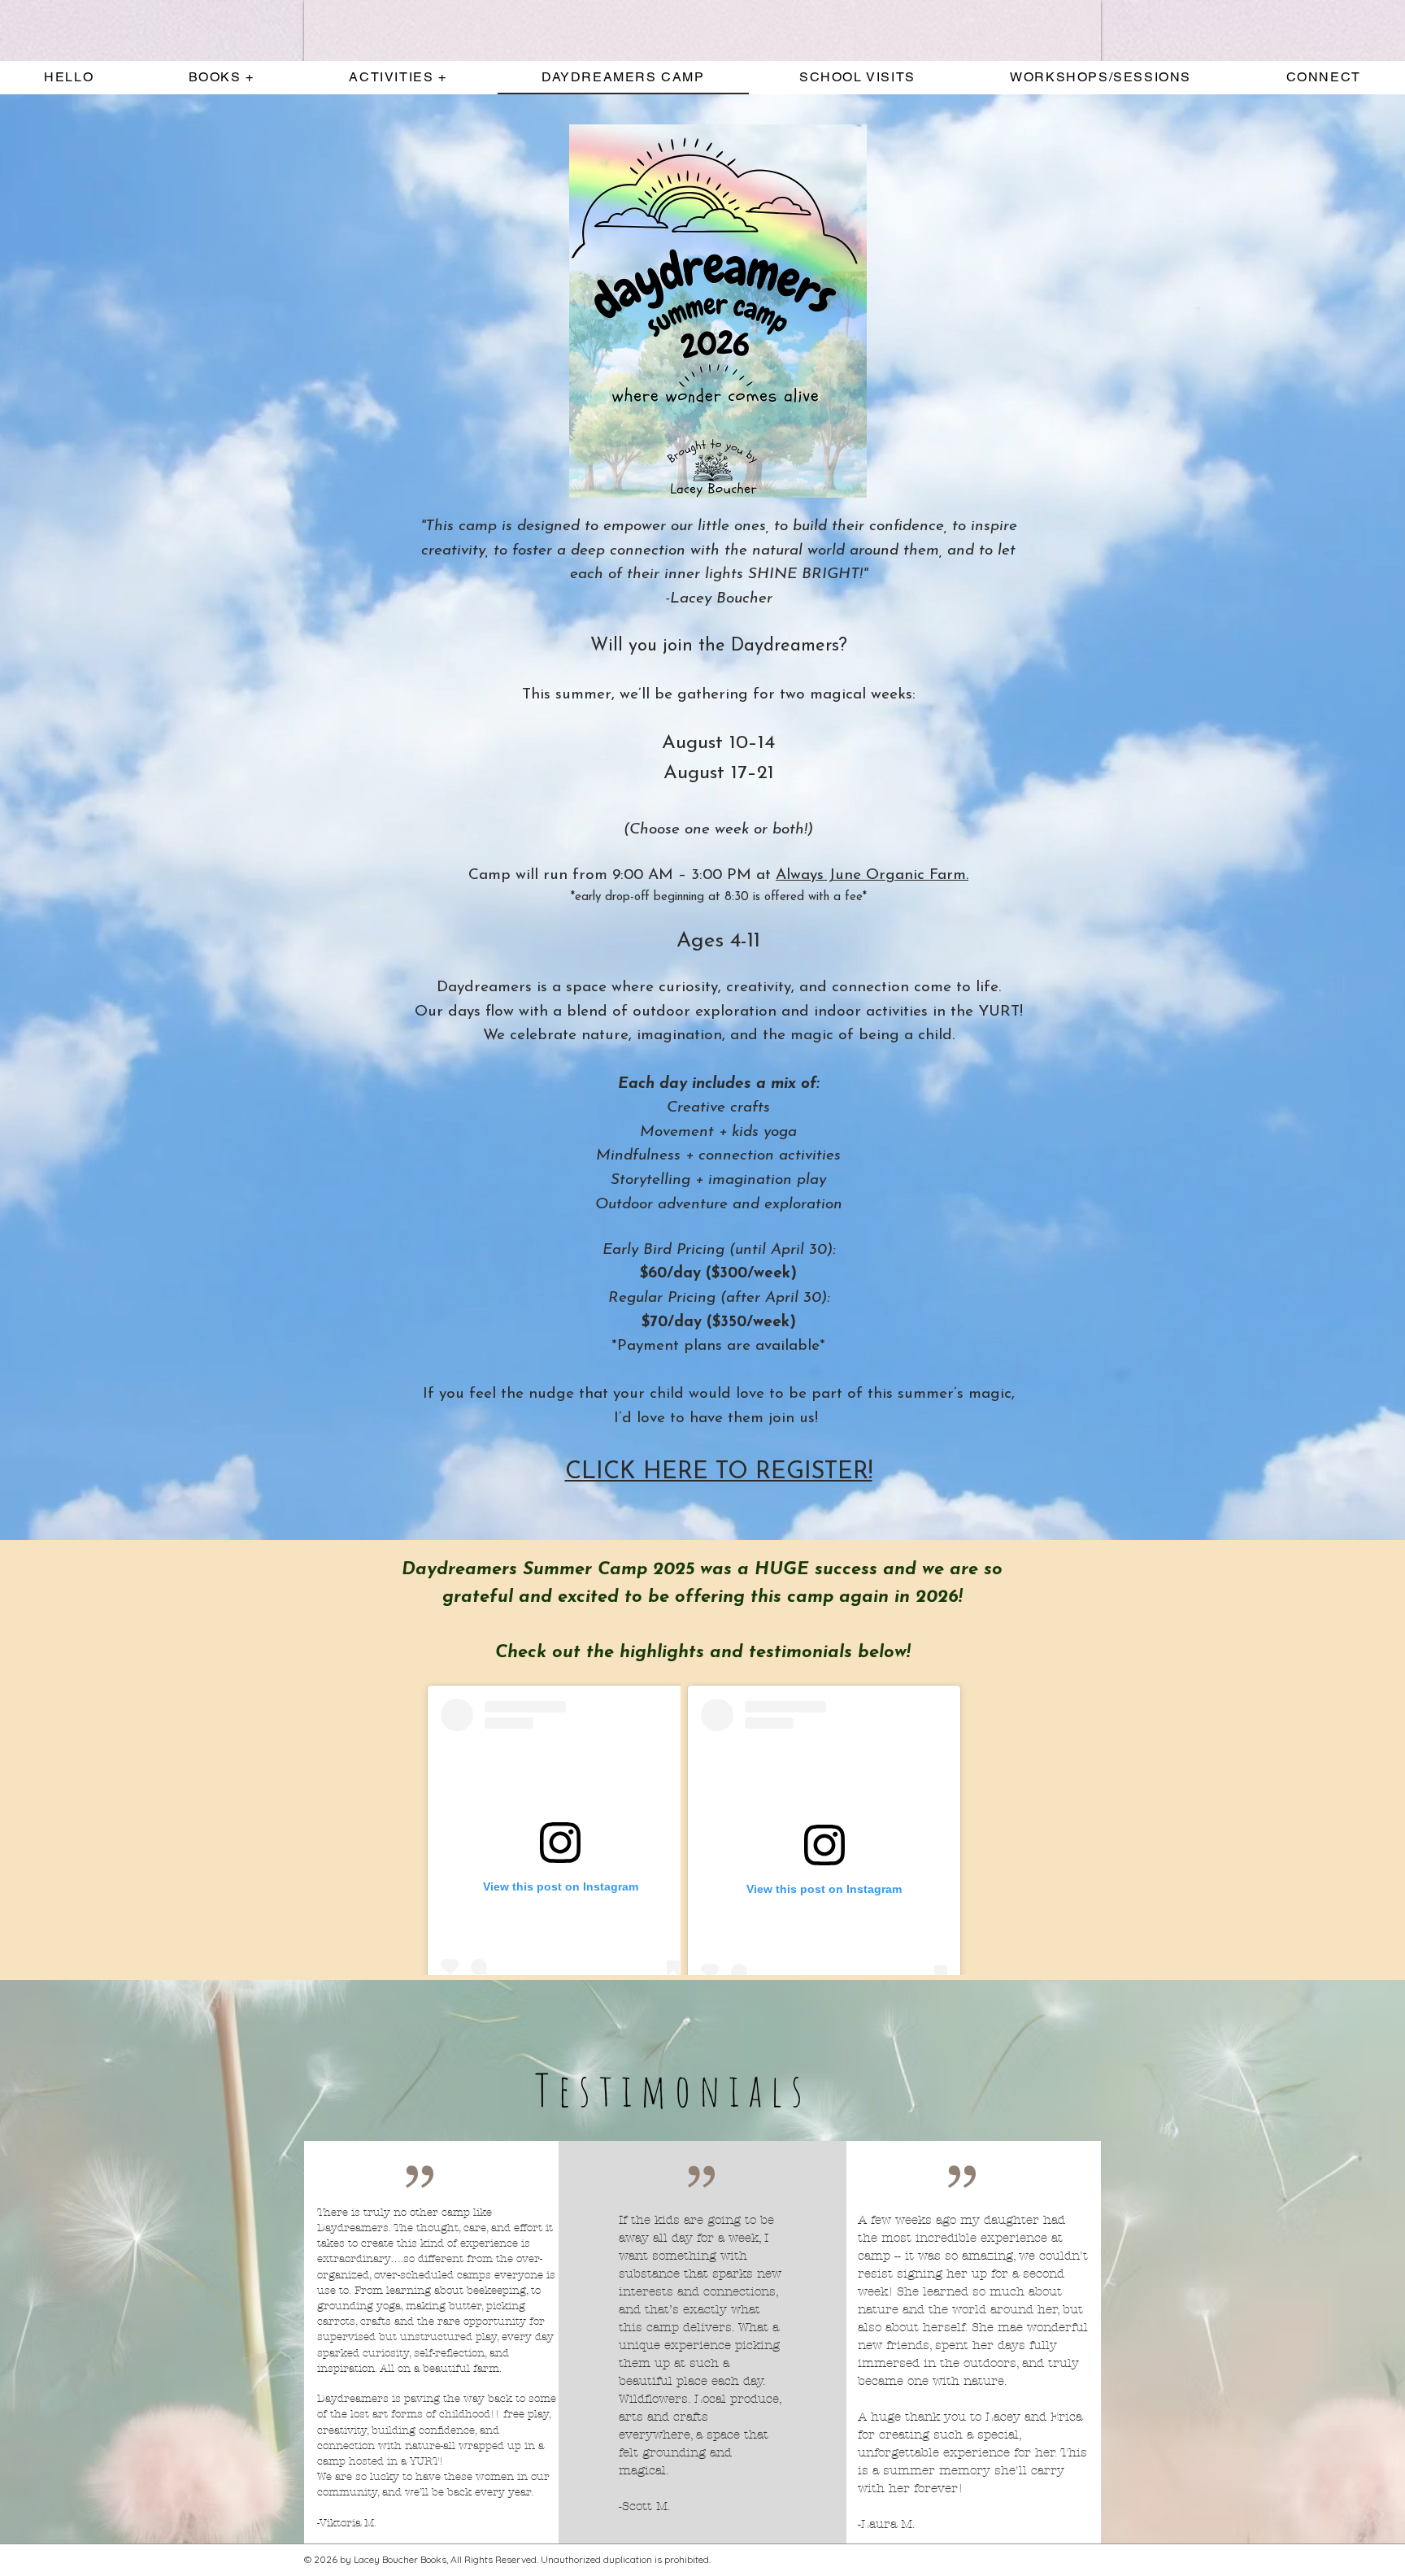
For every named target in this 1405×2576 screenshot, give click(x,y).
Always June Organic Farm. (872, 875)
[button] (398, 78)
